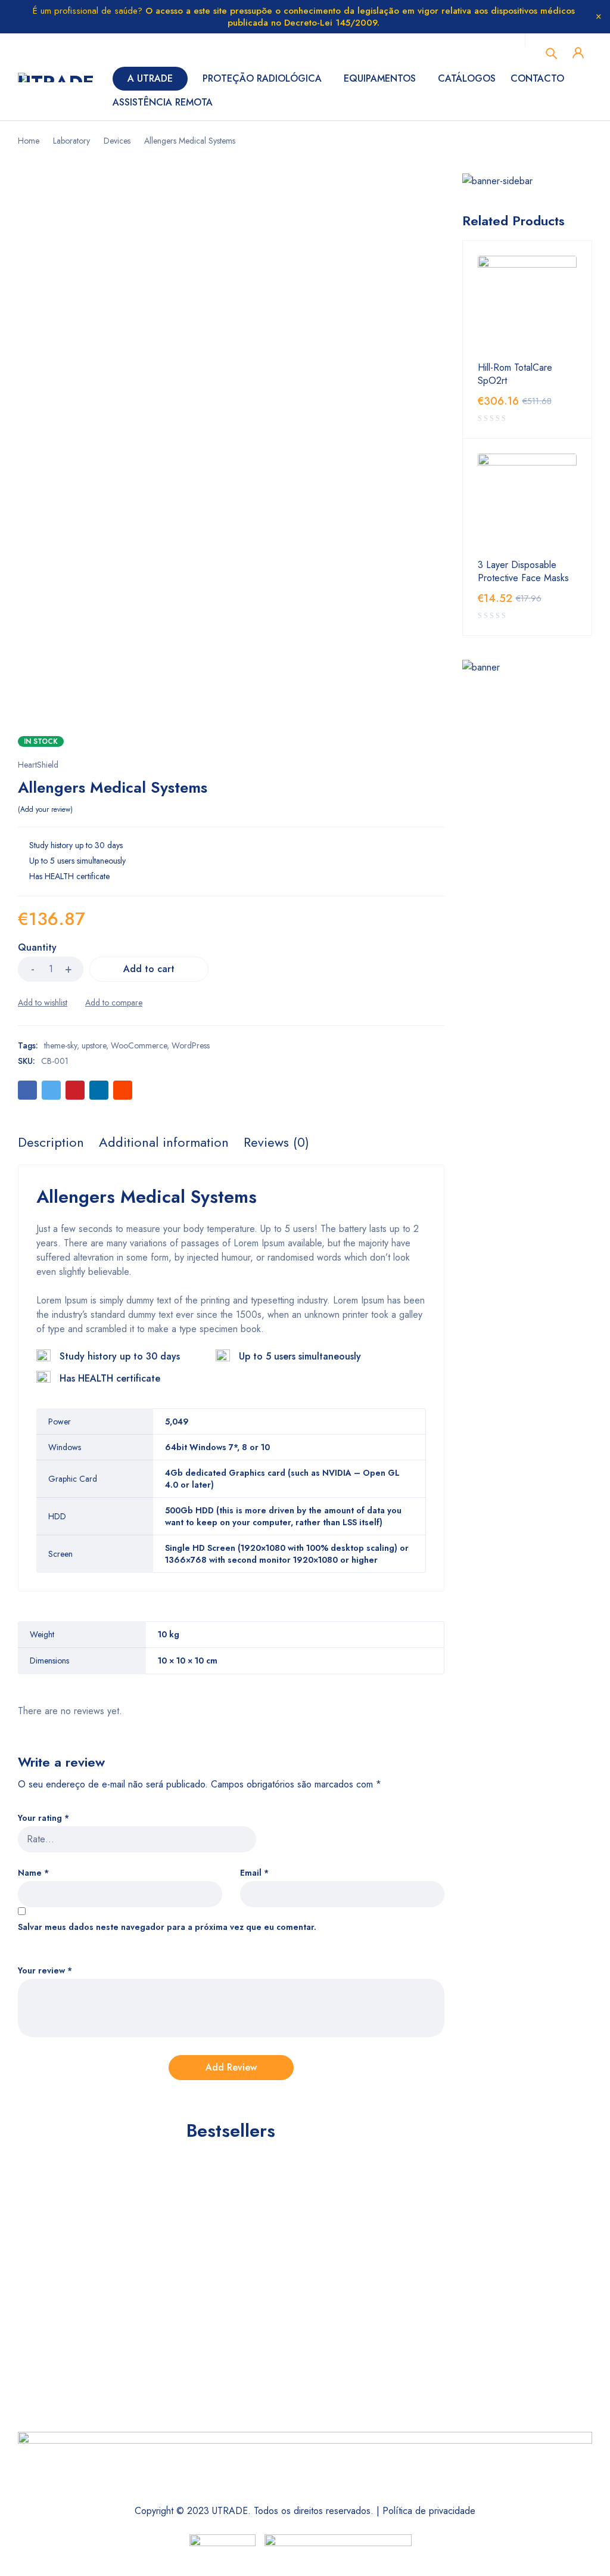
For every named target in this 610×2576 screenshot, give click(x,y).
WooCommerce (139, 1045)
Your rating (43, 1818)
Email (254, 1873)
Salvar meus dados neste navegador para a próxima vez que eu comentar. (167, 1927)
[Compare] (114, 1003)
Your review (45, 1971)
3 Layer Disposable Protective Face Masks (523, 572)
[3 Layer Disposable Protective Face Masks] (527, 503)
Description (51, 1142)
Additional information (164, 1142)
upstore (94, 1045)
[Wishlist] (43, 1003)
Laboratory (71, 141)
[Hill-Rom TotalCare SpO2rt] (527, 305)
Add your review (45, 809)
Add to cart (149, 969)
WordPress (191, 1045)
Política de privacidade (429, 2511)
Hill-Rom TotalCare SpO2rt (515, 374)
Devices (117, 141)
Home (29, 141)
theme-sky (60, 1045)
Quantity (37, 948)
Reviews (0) (276, 1142)
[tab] (51, 1142)
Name (33, 1873)
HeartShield (38, 765)
